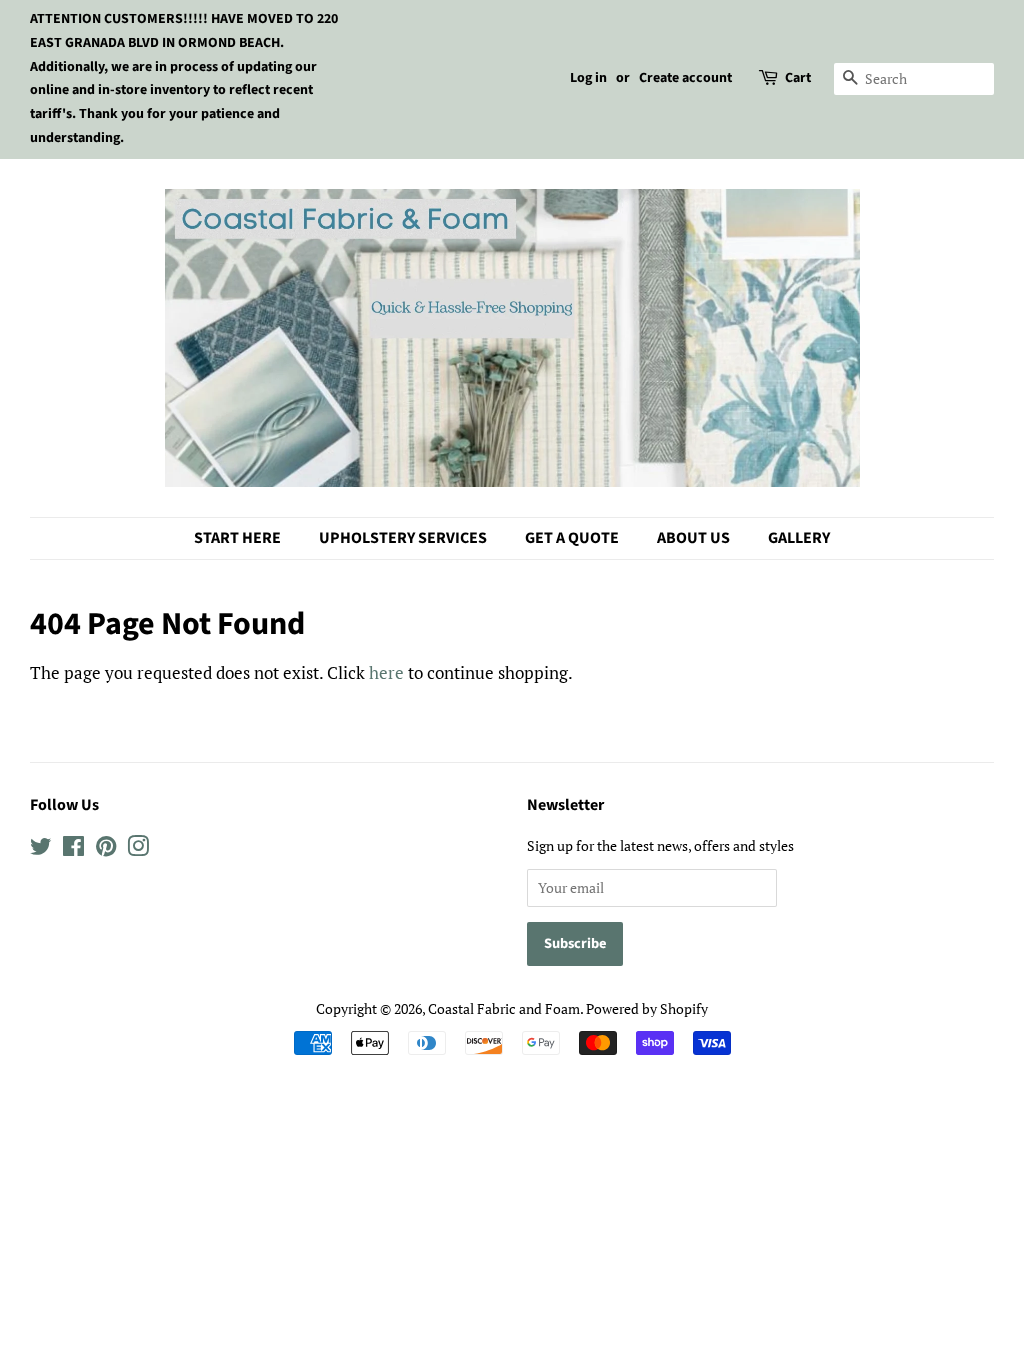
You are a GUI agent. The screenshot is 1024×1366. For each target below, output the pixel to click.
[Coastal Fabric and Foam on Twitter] (41, 849)
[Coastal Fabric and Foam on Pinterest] (106, 849)
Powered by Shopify (647, 1008)
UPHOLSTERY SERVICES (403, 538)
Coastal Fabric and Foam (504, 1008)
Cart (798, 78)
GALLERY (799, 538)
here (386, 672)
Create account (685, 78)
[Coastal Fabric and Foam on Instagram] (138, 849)
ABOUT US (693, 538)
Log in (588, 78)
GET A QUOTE (572, 538)
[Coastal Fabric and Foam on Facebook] (73, 849)
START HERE (237, 538)
